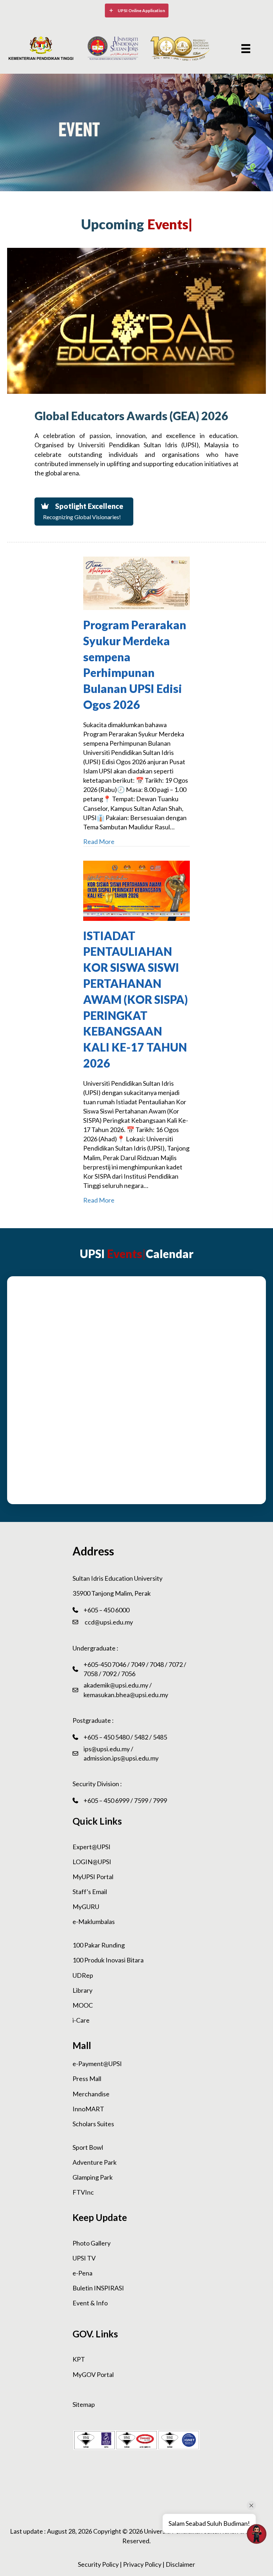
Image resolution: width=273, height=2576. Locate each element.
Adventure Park (95, 2162)
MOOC (83, 2005)
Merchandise (91, 2094)
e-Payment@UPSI (97, 2064)
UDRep (83, 1975)
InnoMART (88, 2109)
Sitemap (84, 2404)
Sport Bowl (88, 2147)
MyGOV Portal (93, 2374)
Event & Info (90, 2303)
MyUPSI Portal (93, 1877)
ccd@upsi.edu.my (108, 1622)
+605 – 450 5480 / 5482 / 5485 (125, 1737)
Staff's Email (90, 1892)
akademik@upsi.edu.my (116, 1685)
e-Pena (82, 2273)
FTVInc (83, 2192)
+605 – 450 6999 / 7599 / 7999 (125, 1800)
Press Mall (87, 2079)
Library (82, 1990)
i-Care (81, 2020)
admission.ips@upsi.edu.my (121, 1758)
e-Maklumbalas (94, 1921)
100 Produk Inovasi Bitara (108, 1960)
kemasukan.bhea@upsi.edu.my (126, 1695)
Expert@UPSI (92, 1847)
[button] (137, 11)
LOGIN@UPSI (92, 1862)
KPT (79, 2359)
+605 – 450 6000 (106, 1610)
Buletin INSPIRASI (98, 2288)
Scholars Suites (93, 2124)
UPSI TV (84, 2258)
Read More (99, 841)
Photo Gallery (92, 2243)
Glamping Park (93, 2177)
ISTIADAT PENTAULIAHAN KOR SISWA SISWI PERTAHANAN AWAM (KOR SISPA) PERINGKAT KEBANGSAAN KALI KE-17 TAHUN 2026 (135, 999)
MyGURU (86, 1907)
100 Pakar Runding (99, 1945)
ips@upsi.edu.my (107, 1749)
